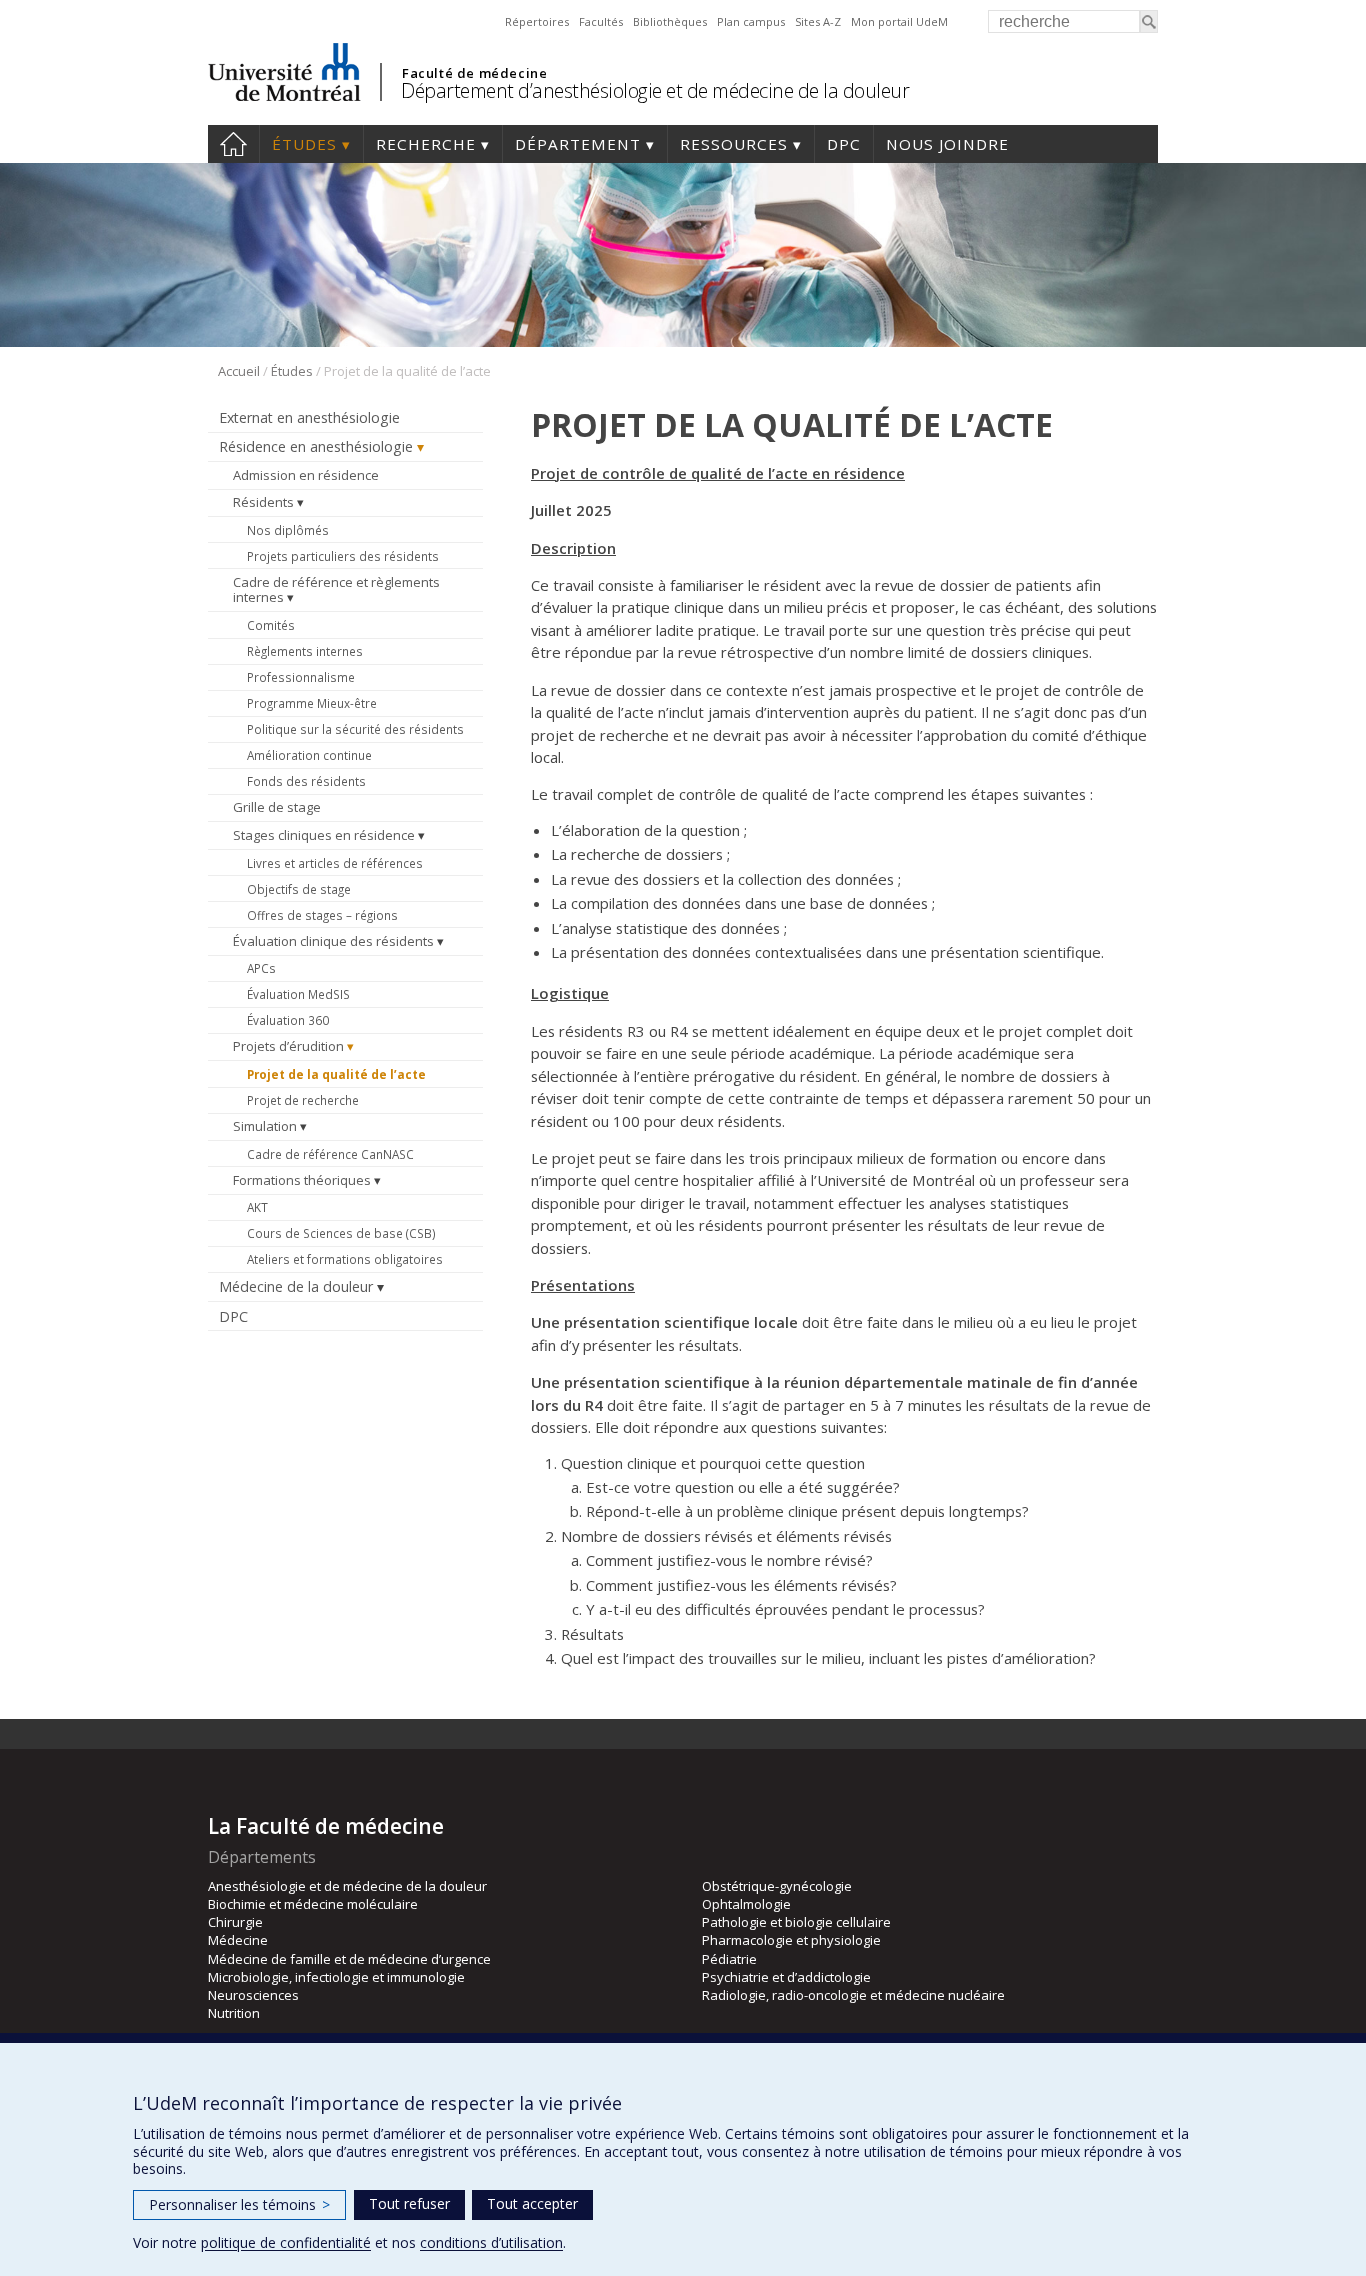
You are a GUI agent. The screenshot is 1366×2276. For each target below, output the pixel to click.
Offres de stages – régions (322, 915)
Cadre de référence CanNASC (330, 1154)
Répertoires (537, 21)
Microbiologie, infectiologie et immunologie (336, 1977)
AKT (257, 1207)
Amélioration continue (309, 755)
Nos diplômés (288, 530)
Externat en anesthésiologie (309, 417)
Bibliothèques (670, 21)
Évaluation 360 (288, 1020)
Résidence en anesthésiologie (316, 446)
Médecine (238, 1940)
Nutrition (234, 2013)
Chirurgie (235, 1922)
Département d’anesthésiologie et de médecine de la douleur (655, 90)
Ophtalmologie (746, 1904)
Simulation (265, 1126)
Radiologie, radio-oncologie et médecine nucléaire (853, 1995)
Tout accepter (532, 2203)
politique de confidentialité (286, 2242)
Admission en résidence (306, 475)
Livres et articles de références (335, 863)
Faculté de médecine (474, 73)
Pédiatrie (729, 1959)
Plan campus (751, 21)
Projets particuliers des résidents (343, 556)
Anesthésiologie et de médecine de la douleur (347, 1886)
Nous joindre (947, 144)
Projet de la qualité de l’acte (336, 1074)
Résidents (263, 502)
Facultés (601, 21)
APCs (261, 968)
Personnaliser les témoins (239, 2204)
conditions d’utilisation (491, 2242)
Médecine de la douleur (296, 1286)
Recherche (426, 144)
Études (304, 144)
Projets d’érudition (288, 1046)
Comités (271, 625)
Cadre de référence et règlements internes (336, 590)
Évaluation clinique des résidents (333, 941)
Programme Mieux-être (312, 703)
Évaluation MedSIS (298, 994)
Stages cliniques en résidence (324, 835)
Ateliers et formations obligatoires (345, 1259)
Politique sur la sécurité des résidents (355, 729)
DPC (844, 144)
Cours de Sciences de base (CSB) (341, 1233)
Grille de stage (277, 807)
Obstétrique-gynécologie (777, 1886)
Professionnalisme (301, 677)
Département (578, 144)
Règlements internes (305, 651)
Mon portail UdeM (899, 21)
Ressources (734, 144)
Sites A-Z (818, 21)
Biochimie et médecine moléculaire (313, 1904)
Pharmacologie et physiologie (791, 1940)
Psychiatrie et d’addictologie (786, 1977)
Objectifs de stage (299, 889)
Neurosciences (253, 1995)
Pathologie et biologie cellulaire (796, 1922)
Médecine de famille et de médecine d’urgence (349, 1959)
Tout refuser (409, 2203)
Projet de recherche (303, 1100)
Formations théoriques (302, 1180)
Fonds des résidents (306, 781)
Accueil (233, 144)
